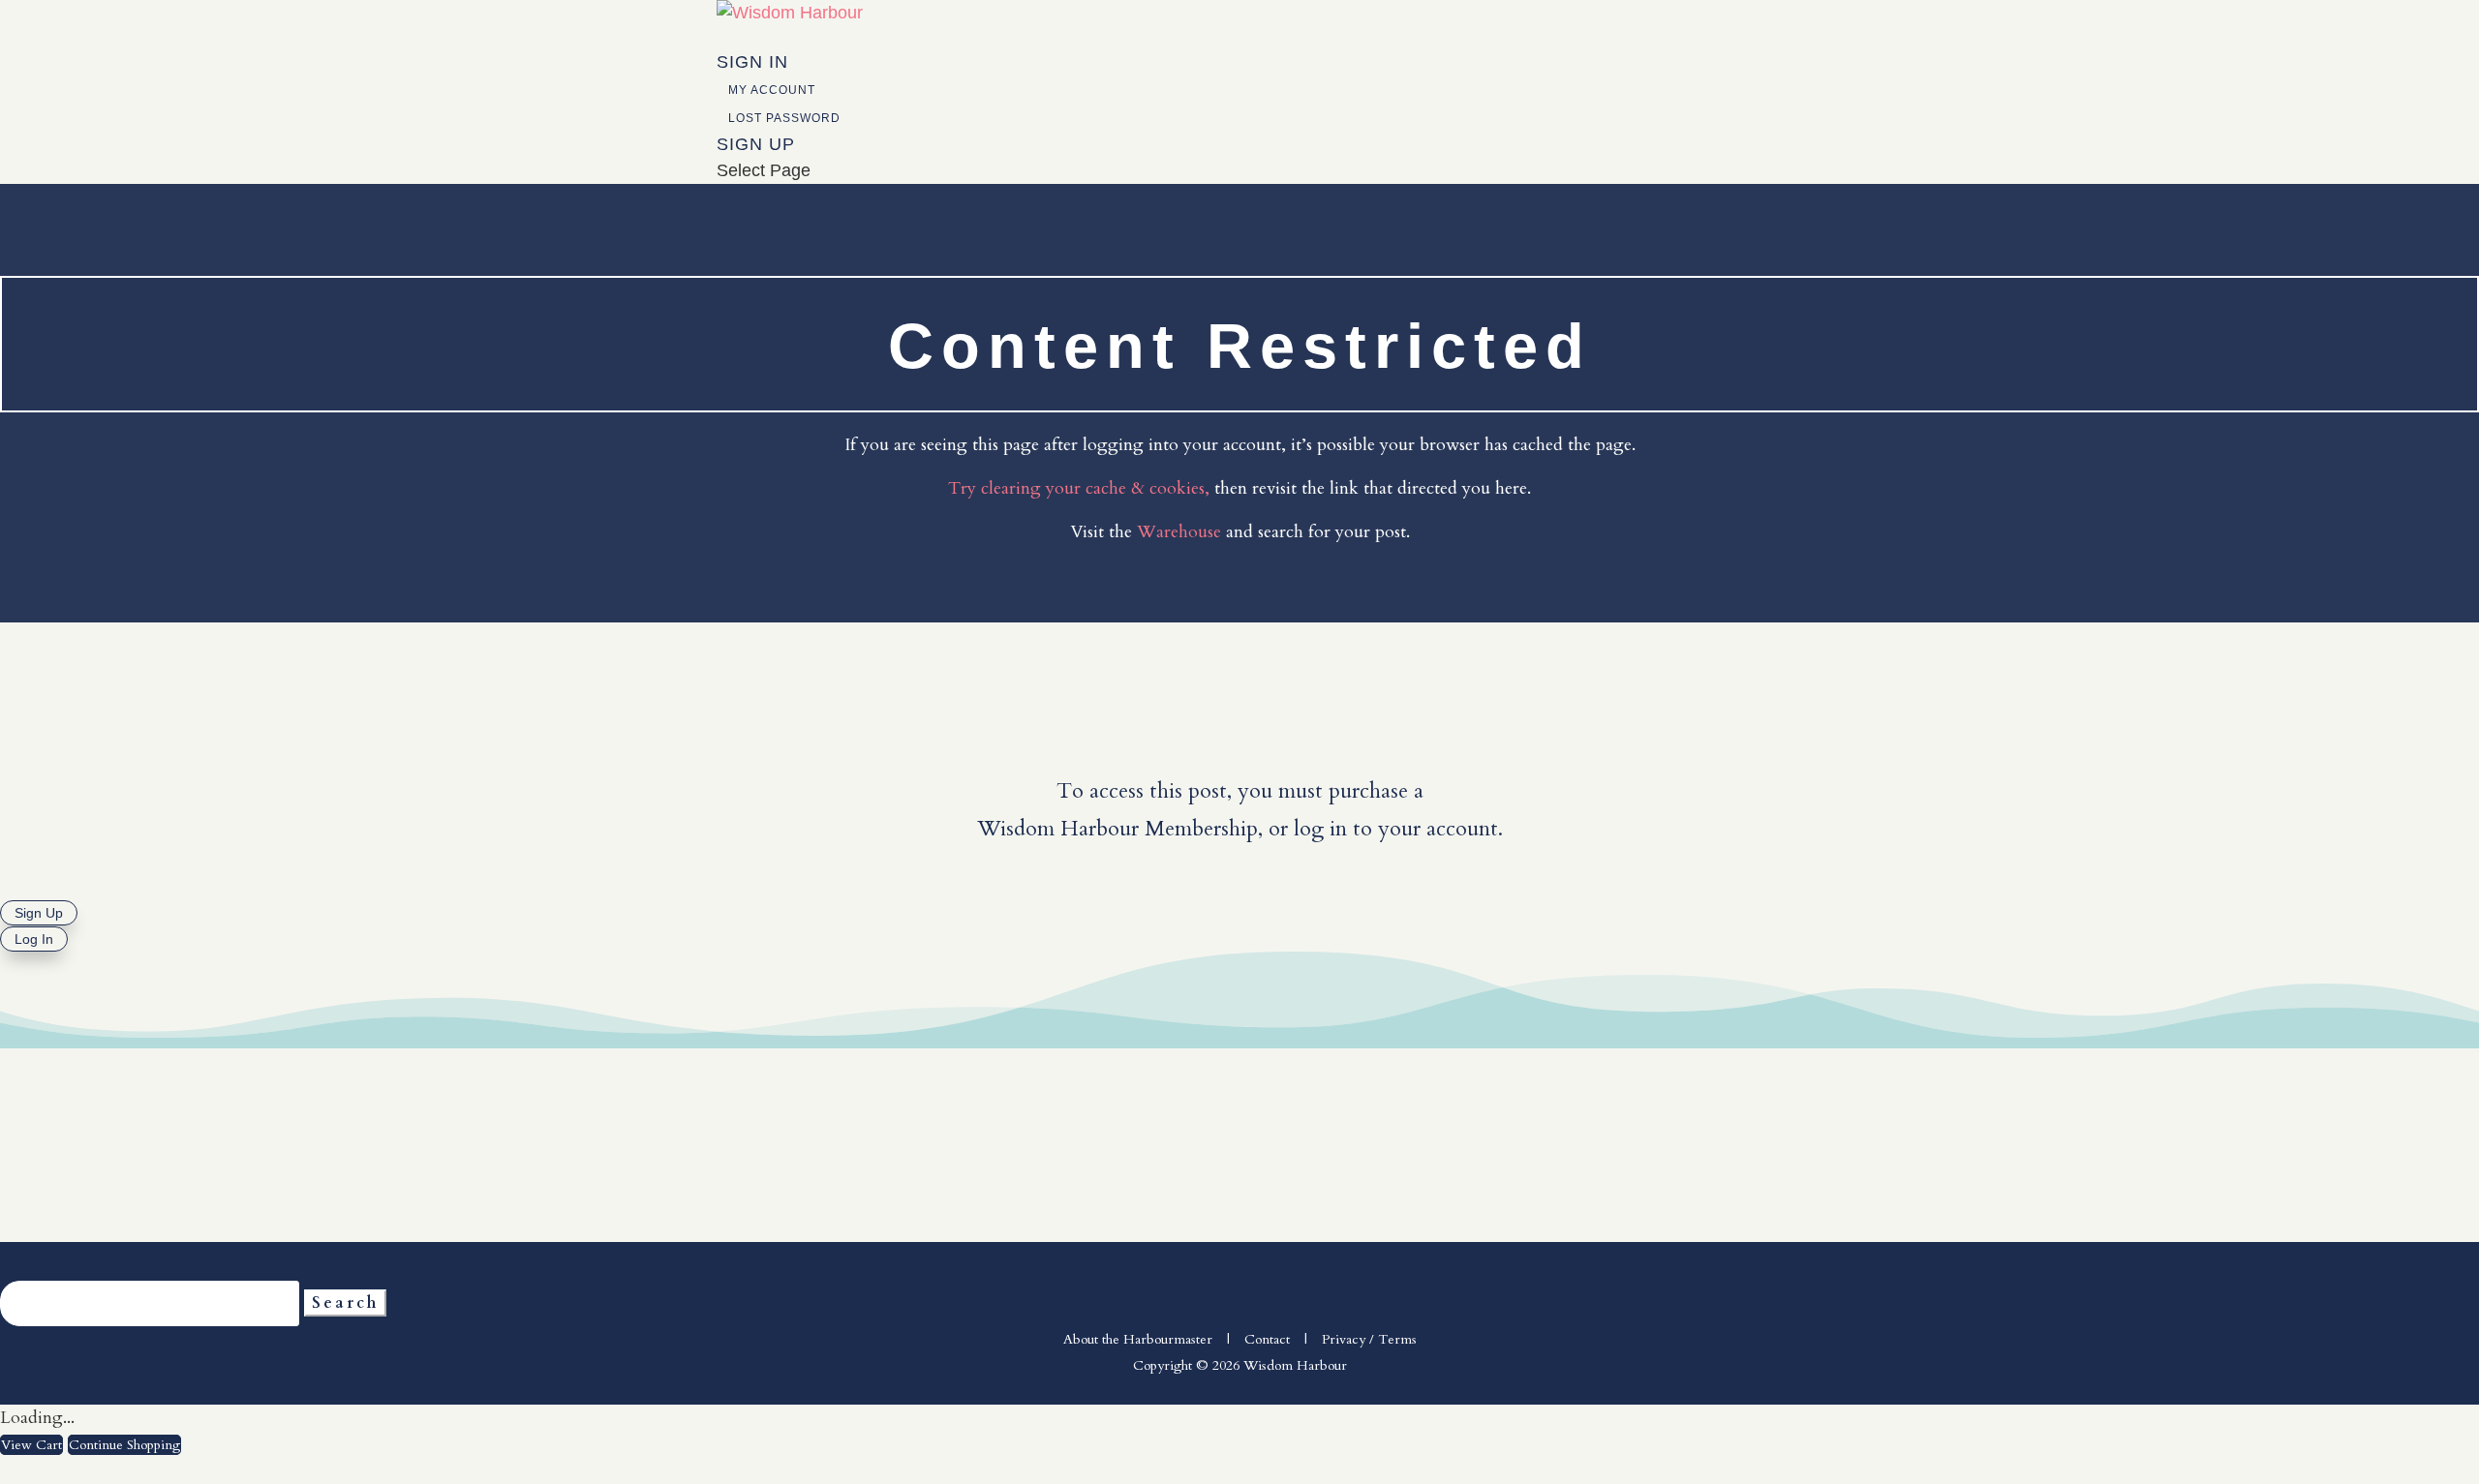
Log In (34, 939)
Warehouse (1179, 532)
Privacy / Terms (1369, 1339)
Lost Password (784, 118)
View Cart (31, 1445)
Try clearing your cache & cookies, (1079, 488)
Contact (1267, 1339)
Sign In (752, 62)
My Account (772, 90)
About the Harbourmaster (1138, 1339)
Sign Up (756, 144)
